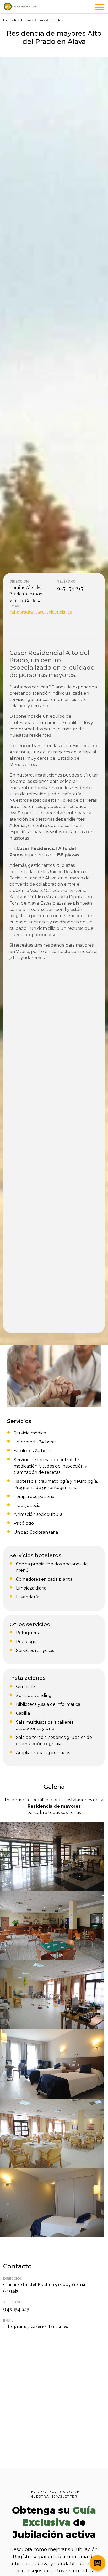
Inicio (7, 20)
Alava (39, 20)
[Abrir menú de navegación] (99, 8)
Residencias (23, 20)
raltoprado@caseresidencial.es (41, 612)
